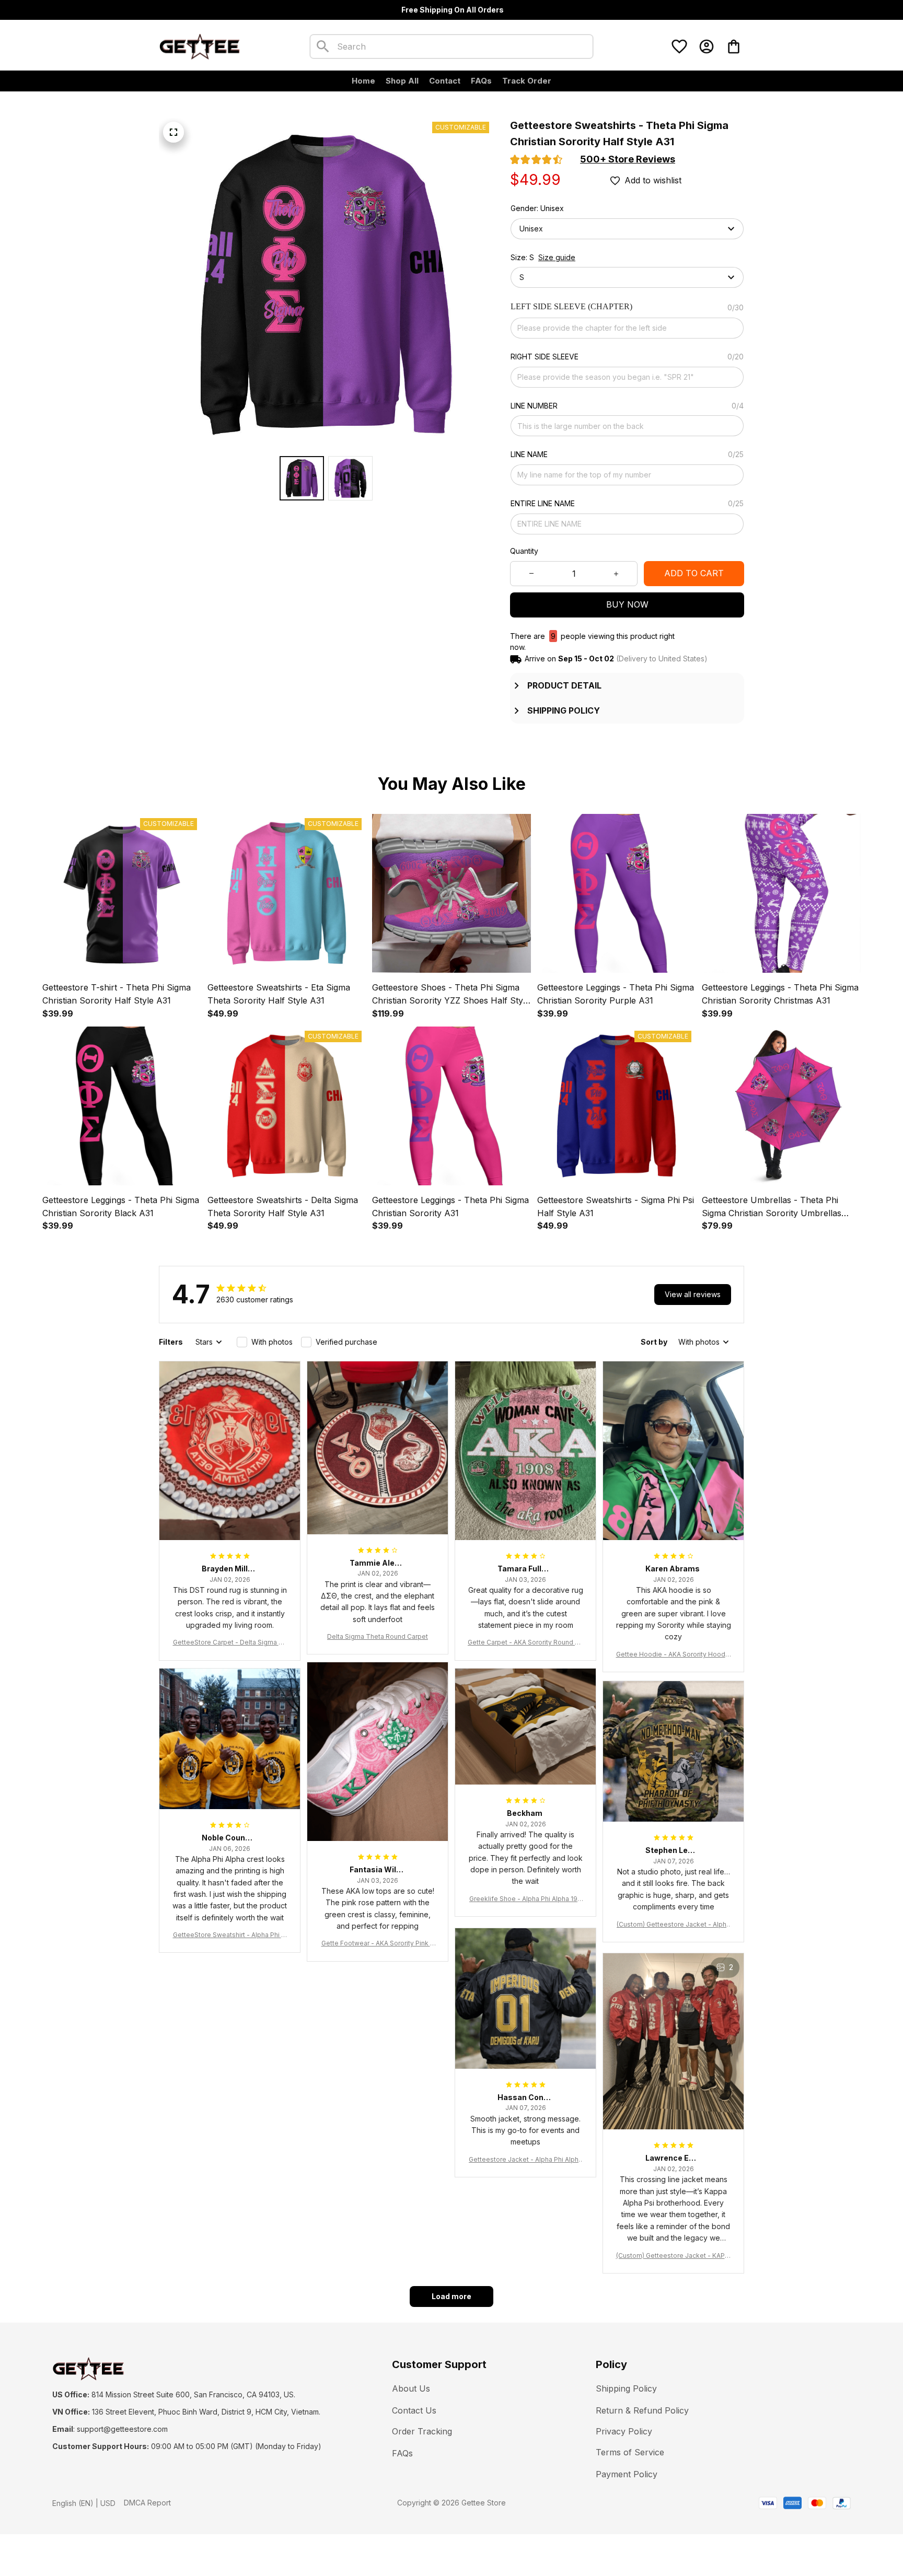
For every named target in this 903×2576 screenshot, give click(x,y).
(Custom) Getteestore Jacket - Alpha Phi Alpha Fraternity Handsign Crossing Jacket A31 (673, 1925)
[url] (122, 2429)
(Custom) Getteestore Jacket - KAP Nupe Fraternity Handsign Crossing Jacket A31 (674, 2256)
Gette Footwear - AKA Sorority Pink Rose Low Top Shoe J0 (378, 1944)
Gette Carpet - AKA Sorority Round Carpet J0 (525, 1643)
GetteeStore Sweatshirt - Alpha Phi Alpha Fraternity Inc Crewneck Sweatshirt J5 (230, 1935)
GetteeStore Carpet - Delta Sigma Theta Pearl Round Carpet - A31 (230, 1643)
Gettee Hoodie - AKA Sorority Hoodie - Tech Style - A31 (674, 1655)
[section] (628, 159)
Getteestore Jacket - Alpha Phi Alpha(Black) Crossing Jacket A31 (525, 2160)
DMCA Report (147, 2503)
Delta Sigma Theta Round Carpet (378, 1636)
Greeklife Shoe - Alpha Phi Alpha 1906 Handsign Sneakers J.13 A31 (525, 1899)
